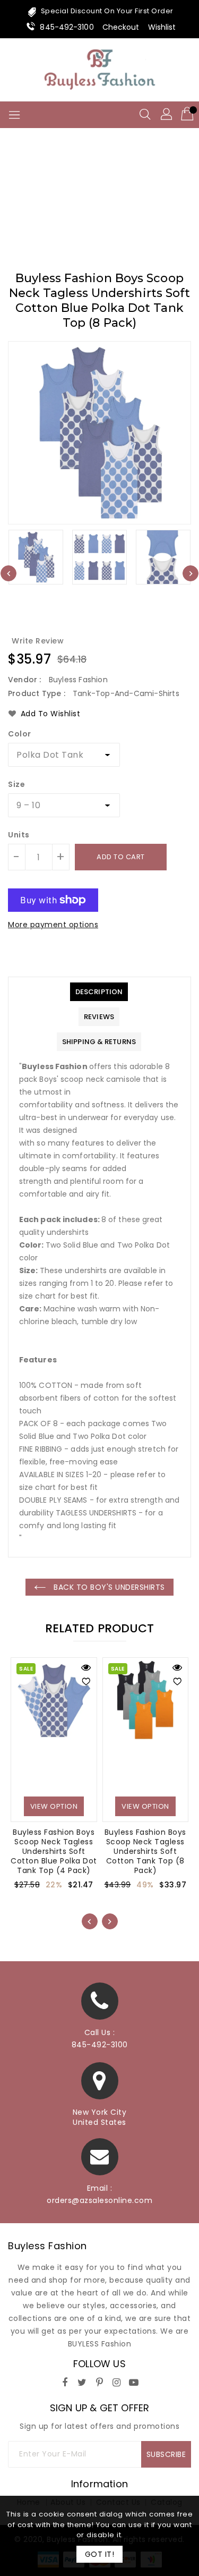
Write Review (38, 641)
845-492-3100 (67, 27)
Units (19, 835)
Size (16, 784)
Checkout (121, 27)
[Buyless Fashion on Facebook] (65, 2381)
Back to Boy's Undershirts (108, 1587)
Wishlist (162, 27)
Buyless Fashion (47, 2246)
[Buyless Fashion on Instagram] (117, 2381)
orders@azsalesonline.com (99, 2200)
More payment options (53, 925)
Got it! (100, 2554)
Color (20, 734)
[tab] (99, 992)
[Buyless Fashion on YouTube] (134, 2381)
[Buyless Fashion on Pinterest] (100, 2381)
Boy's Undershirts (118, 205)
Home (58, 205)
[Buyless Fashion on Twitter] (82, 2381)
